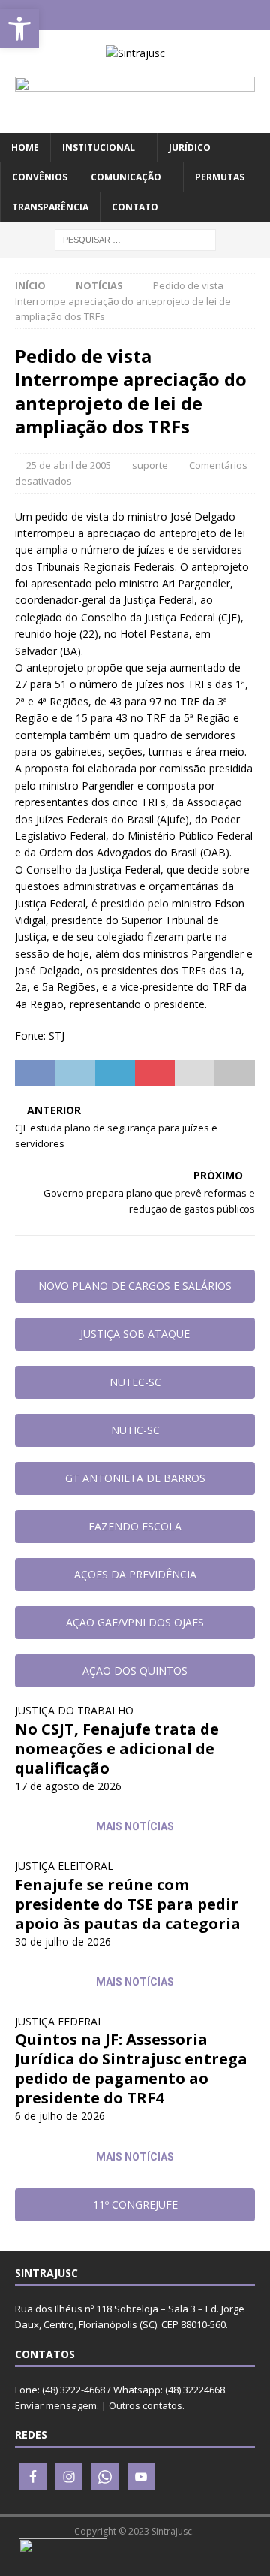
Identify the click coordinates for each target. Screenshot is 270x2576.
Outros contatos (145, 2405)
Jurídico (190, 148)
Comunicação (126, 177)
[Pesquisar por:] (135, 239)
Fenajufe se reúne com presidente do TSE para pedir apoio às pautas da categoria (128, 1904)
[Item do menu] (91, 15)
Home (25, 148)
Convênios (40, 177)
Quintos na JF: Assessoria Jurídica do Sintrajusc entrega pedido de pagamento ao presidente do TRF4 (131, 2069)
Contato (135, 207)
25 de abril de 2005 (69, 465)
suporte (150, 465)
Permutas (220, 177)
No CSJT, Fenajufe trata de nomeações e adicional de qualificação (117, 1749)
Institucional (99, 148)
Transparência (50, 207)
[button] (19, 29)
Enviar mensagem (56, 2405)
